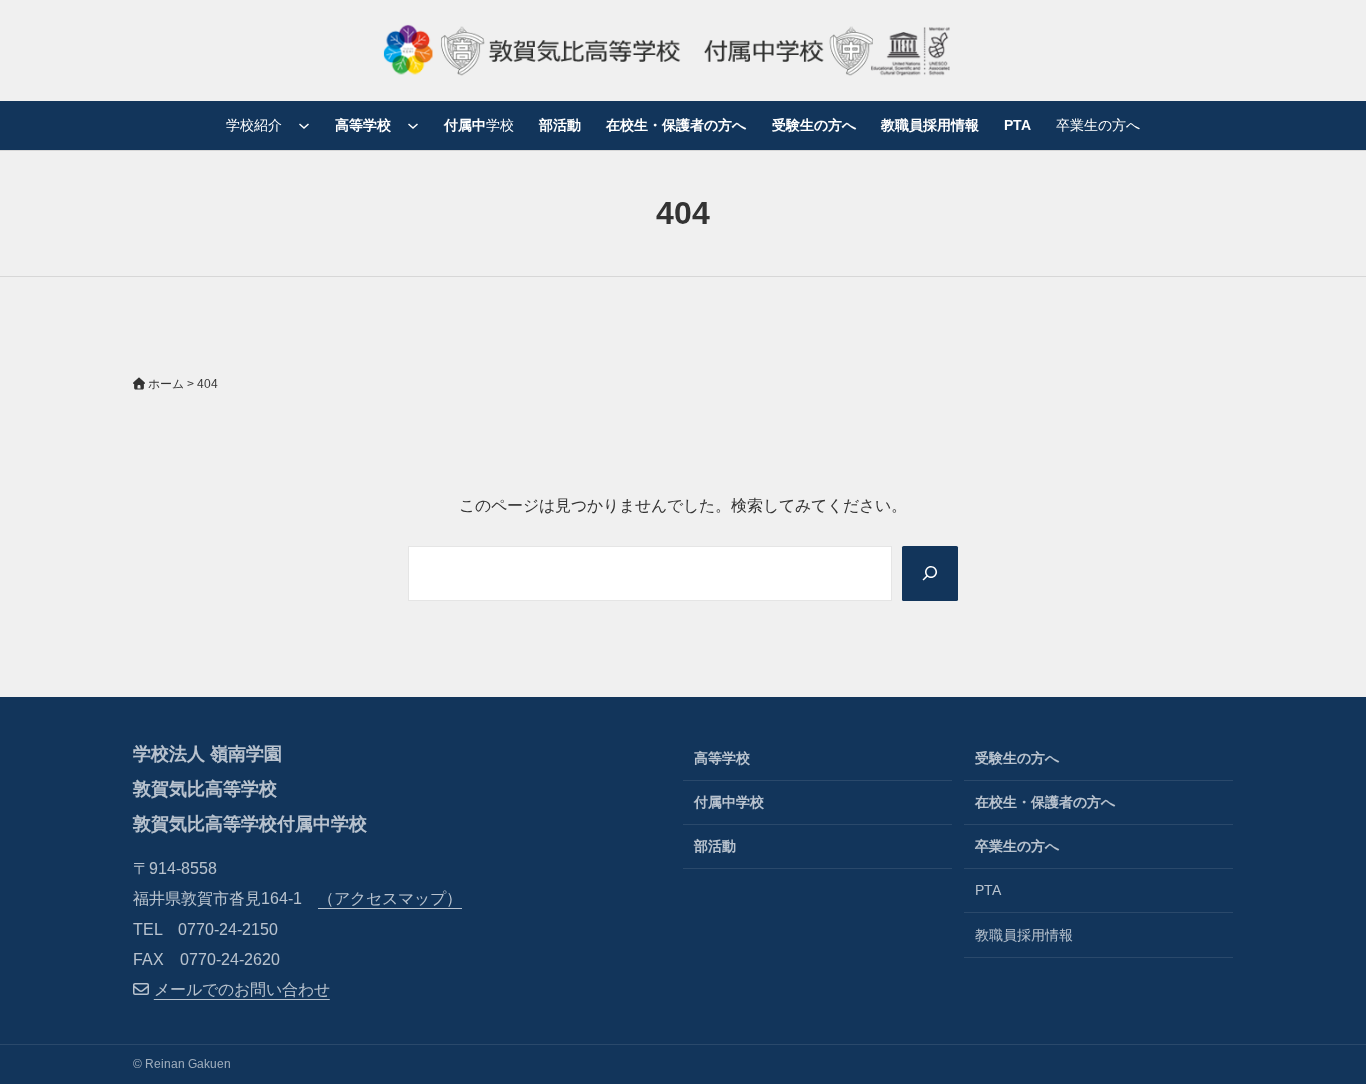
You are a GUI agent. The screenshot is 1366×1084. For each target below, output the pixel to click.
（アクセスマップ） (390, 898)
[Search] (930, 573)
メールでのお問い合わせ (242, 989)
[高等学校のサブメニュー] (413, 125)
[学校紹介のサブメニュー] (304, 125)
